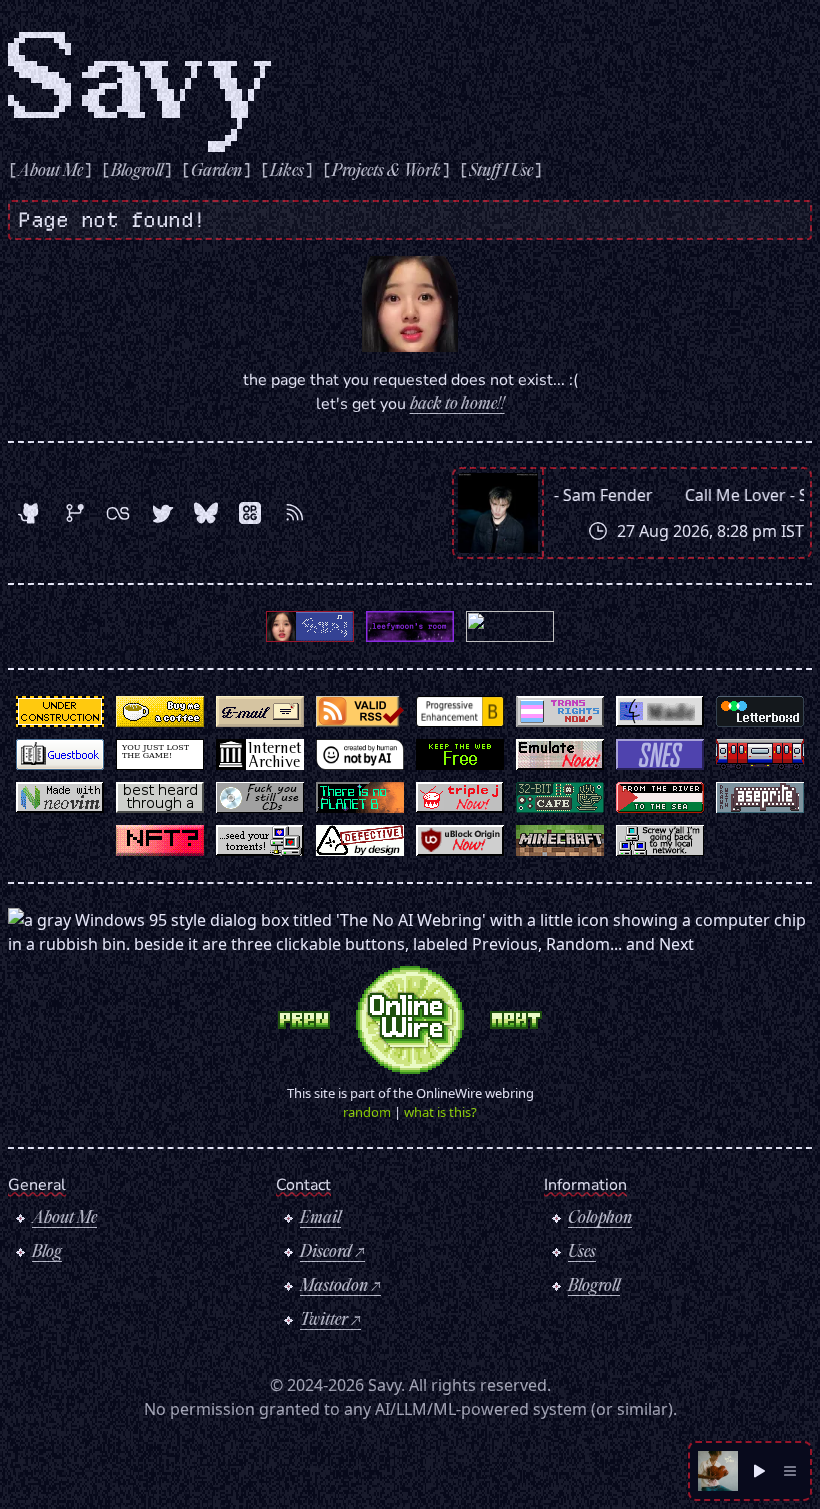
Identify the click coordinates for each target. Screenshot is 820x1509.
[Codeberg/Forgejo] (74, 513)
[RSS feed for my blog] (294, 513)
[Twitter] (162, 513)
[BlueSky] (206, 513)
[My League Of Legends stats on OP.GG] (250, 513)
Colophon (600, 1219)
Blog (47, 1253)
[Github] (30, 513)
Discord (326, 1253)
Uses (582, 1253)
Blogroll (594, 1287)
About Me (64, 1219)
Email (320, 1219)
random (367, 1112)
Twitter (324, 1321)
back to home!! (457, 405)
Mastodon (334, 1287)
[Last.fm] (118, 513)
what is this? (440, 1112)
